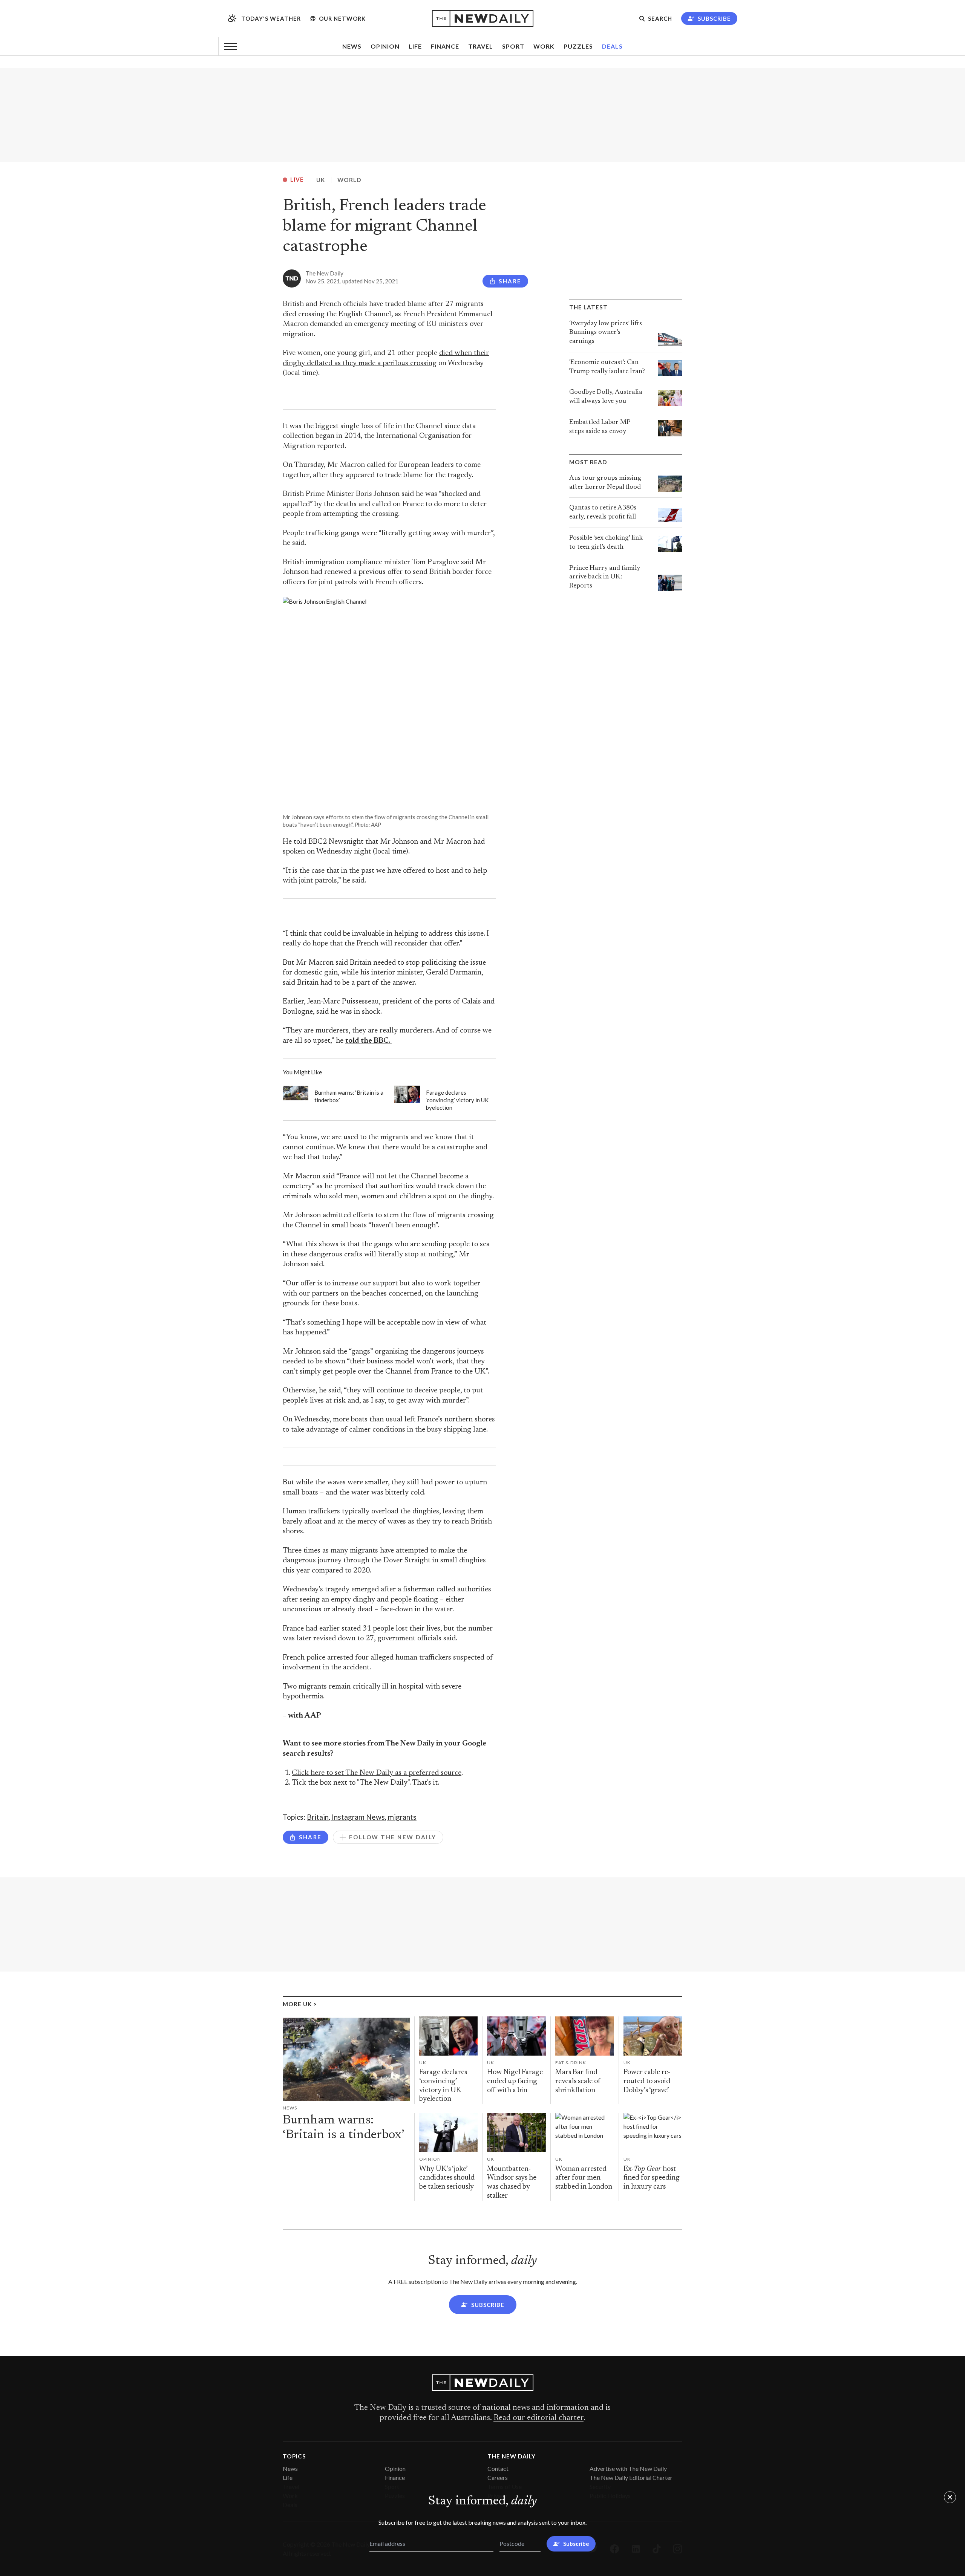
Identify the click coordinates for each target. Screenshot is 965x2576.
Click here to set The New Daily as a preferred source (377, 1773)
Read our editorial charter (538, 2418)
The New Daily (324, 273)
